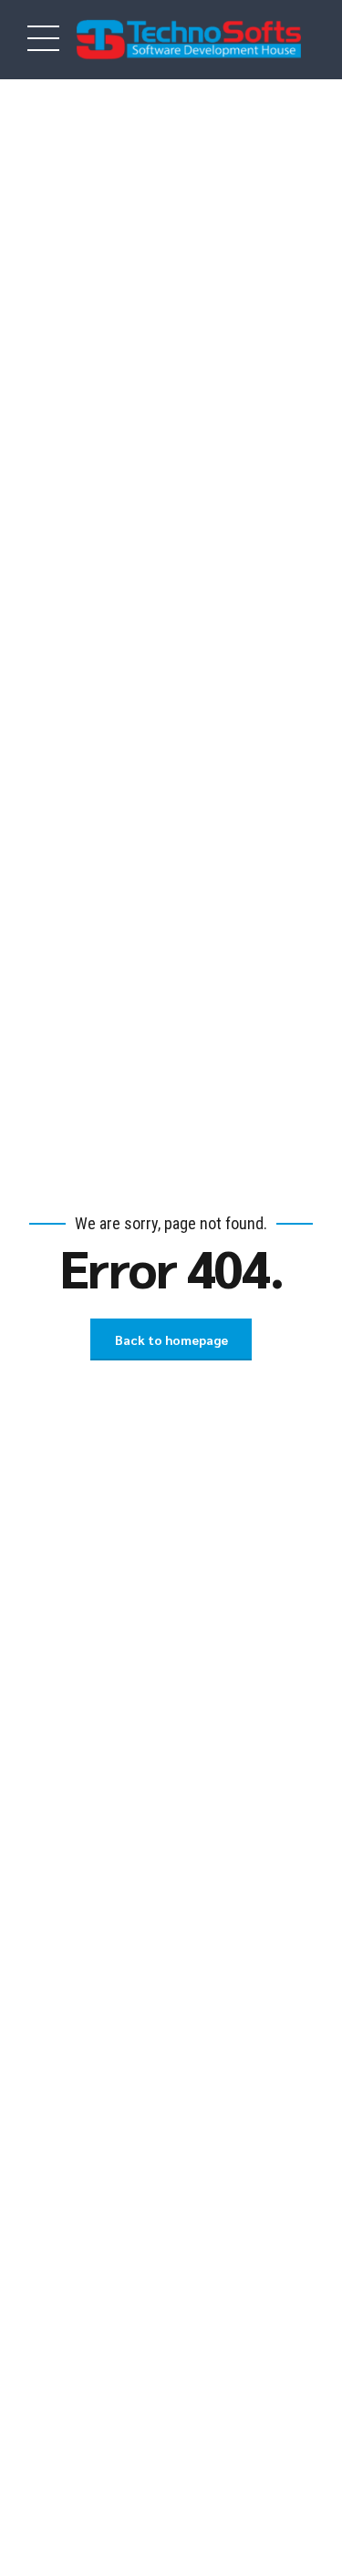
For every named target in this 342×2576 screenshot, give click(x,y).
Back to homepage (171, 1339)
